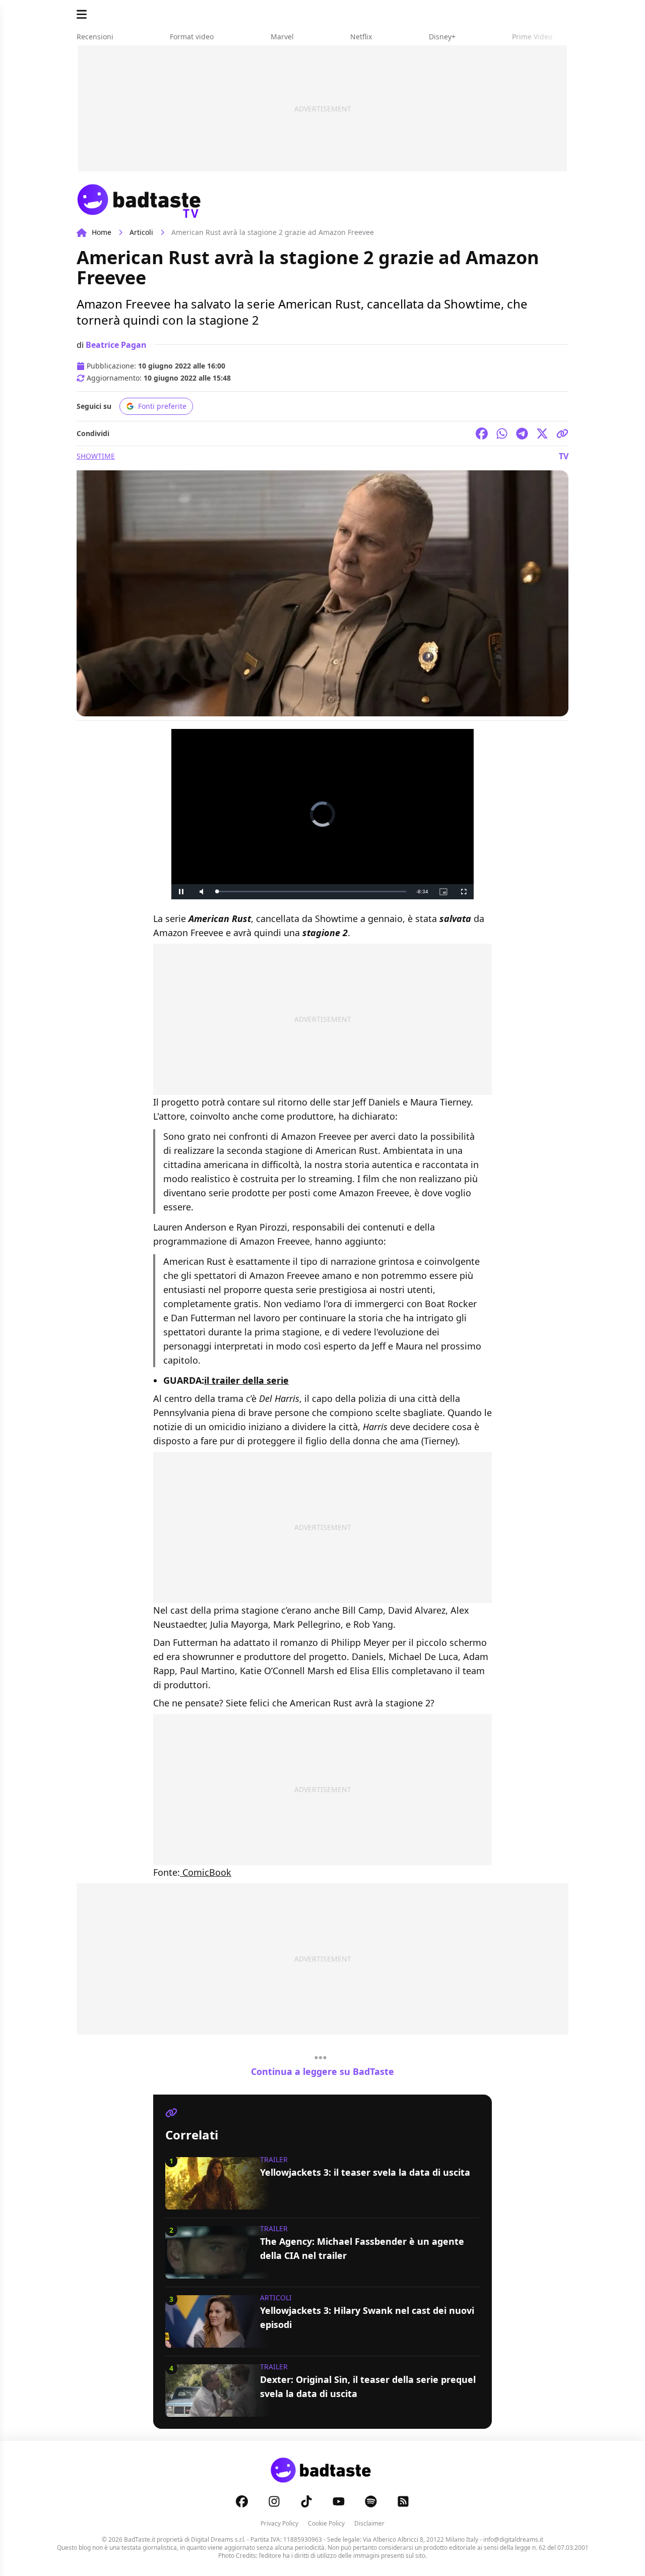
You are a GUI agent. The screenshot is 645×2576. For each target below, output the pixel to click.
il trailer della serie (246, 1380)
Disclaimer (369, 2523)
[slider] (311, 892)
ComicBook (206, 1872)
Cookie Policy (326, 2523)
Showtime (96, 456)
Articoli (141, 232)
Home (102, 232)
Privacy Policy (279, 2523)
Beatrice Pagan (116, 345)
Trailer (274, 2159)
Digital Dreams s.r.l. (218, 2539)
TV (564, 456)
